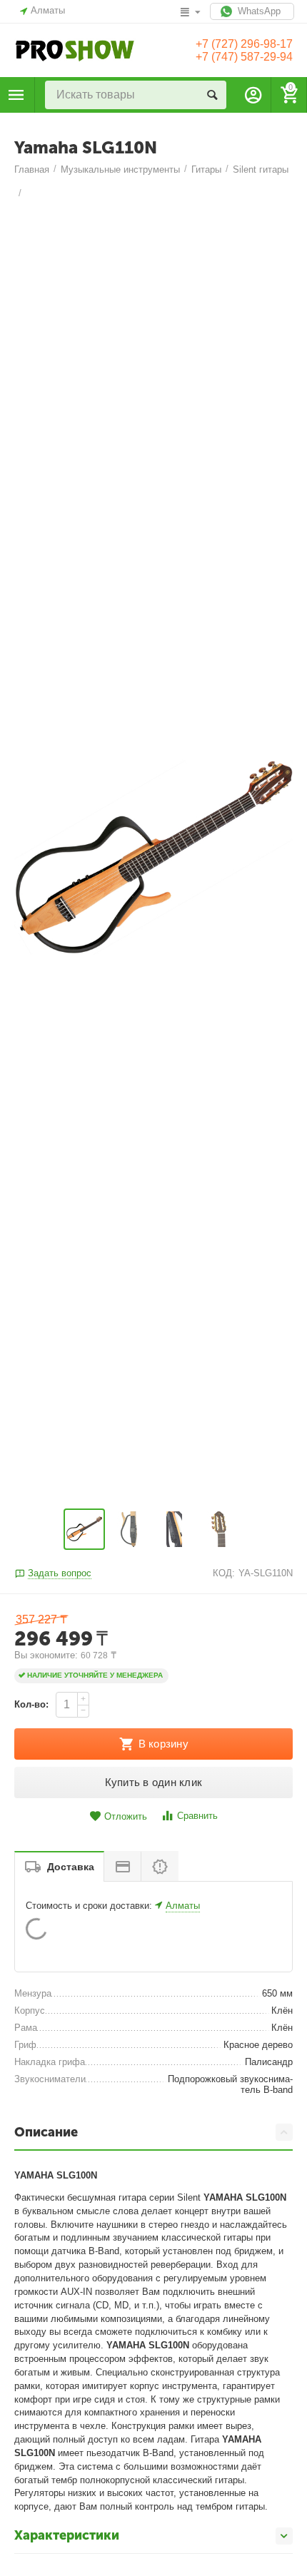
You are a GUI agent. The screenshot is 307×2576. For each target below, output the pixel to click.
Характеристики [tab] (67, 2535)
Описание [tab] (46, 2132)
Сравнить (197, 1816)
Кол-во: (31, 1704)
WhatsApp (258, 11)
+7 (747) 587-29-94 (244, 57)
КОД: (224, 1573)
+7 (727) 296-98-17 (244, 44)
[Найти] (212, 95)
